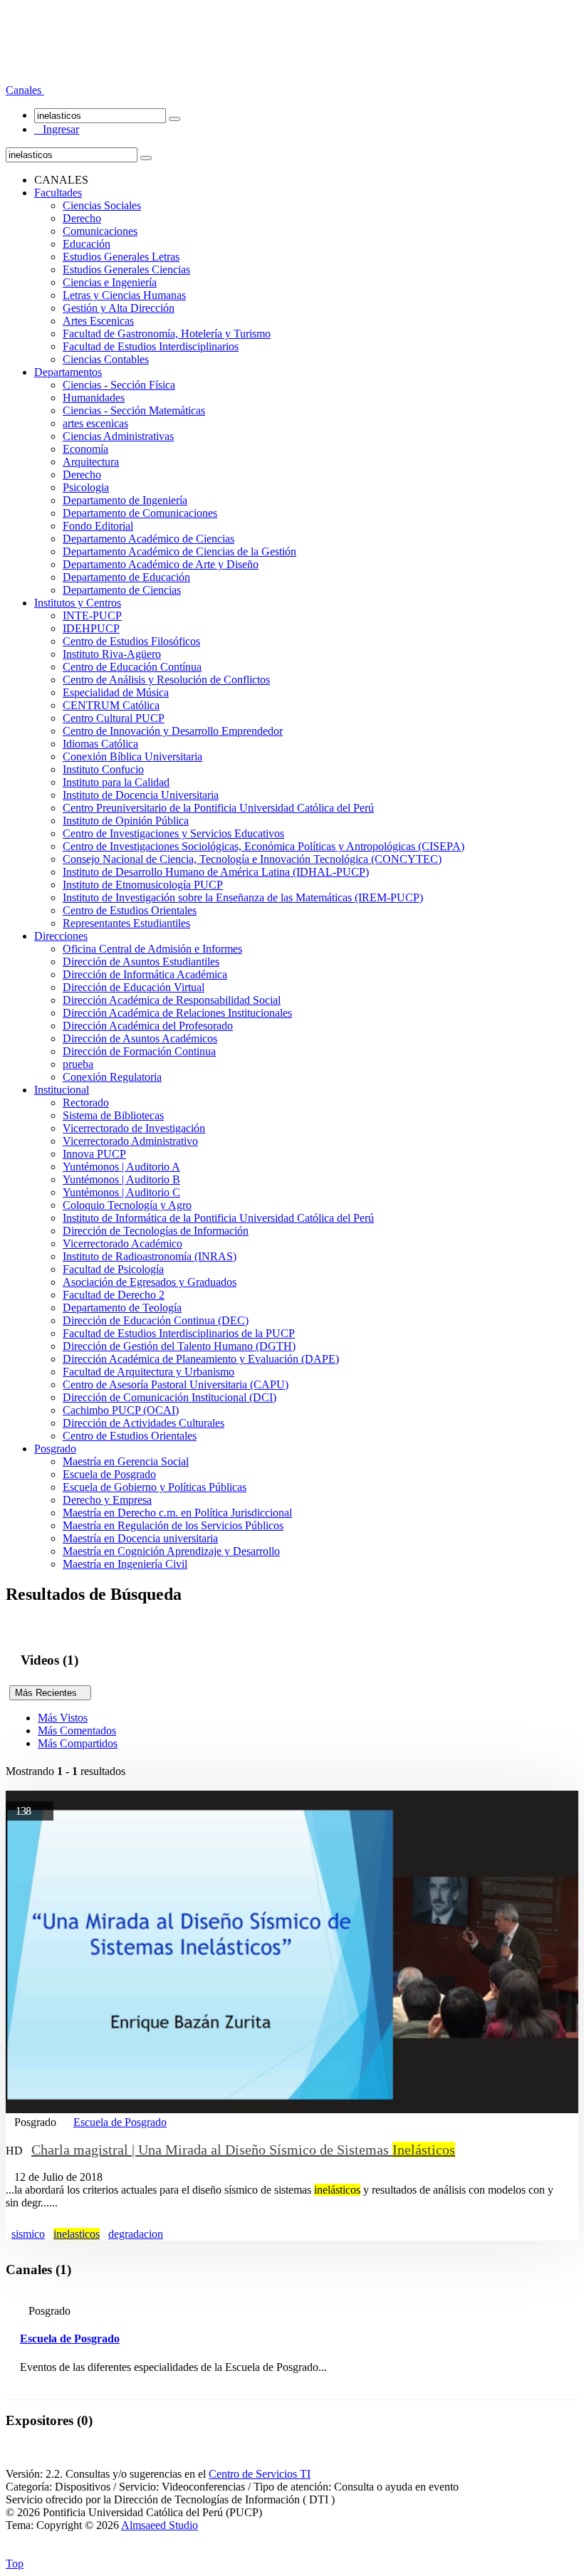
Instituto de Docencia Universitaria (141, 795)
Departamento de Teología (122, 1308)
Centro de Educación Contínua (132, 667)
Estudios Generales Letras (121, 257)
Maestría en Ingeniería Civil (125, 1564)
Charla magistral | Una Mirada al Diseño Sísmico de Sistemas (243, 2150)
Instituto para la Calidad (116, 782)
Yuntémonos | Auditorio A (121, 1167)
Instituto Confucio (103, 769)
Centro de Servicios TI (260, 2474)
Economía (85, 449)
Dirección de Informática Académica (145, 974)
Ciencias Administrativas (118, 436)
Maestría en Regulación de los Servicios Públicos (173, 1525)
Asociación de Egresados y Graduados (150, 1282)
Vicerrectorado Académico (122, 1244)
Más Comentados (77, 1731)
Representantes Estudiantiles (126, 923)
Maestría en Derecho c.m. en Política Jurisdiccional (177, 1513)
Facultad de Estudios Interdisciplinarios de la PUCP (179, 1333)
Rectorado (86, 1103)
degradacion (136, 2234)
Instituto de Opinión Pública (126, 821)
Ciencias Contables (106, 359)
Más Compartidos (78, 1743)
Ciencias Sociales (102, 205)
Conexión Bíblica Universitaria (132, 756)
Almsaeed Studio (160, 2525)
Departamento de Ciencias (122, 590)
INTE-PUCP (92, 616)
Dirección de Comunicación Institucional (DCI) (170, 1397)
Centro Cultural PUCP (114, 718)
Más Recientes (50, 1693)
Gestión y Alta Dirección (119, 308)
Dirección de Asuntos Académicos (140, 1038)
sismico (28, 2234)
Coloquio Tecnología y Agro (127, 1205)
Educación (87, 244)
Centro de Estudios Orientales (130, 910)
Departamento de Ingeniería (125, 500)
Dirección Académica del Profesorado (148, 1026)
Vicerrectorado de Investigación (134, 1128)
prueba (78, 1064)
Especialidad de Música (116, 692)
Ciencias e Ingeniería (110, 282)
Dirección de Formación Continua (139, 1051)
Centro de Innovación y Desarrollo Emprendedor (173, 731)
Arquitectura (91, 462)
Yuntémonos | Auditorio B (121, 1179)
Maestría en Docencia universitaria (140, 1538)
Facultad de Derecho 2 (114, 1295)
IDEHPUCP (91, 628)
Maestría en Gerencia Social (126, 1461)
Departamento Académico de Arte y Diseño (161, 564)
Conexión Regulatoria (112, 1077)
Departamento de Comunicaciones (140, 513)
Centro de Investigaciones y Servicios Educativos (173, 833)
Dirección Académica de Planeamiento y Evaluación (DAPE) (201, 1359)
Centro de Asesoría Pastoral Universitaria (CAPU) (176, 1384)
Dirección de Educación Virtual (134, 987)
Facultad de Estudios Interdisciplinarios (151, 346)
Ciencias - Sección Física (119, 385)
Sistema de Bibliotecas (113, 1115)
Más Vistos (63, 1718)
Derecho (82, 218)
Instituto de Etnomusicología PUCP (143, 885)
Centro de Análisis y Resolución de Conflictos (166, 680)
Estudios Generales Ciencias (126, 269)
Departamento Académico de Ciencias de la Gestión (179, 551)
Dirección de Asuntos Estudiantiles (141, 962)
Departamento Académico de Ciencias (148, 539)
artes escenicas (95, 423)
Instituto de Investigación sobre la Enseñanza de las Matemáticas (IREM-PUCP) (243, 897)
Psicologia (86, 487)
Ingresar (57, 129)
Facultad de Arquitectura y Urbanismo (148, 1372)
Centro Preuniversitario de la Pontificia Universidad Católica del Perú (218, 808)
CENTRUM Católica (111, 705)
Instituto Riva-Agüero (112, 654)
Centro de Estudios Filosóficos (131, 641)
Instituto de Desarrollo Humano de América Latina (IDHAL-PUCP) (216, 872)
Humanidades (94, 398)
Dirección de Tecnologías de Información (156, 1231)
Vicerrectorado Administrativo (130, 1141)
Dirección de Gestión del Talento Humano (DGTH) (179, 1346)
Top (15, 2564)
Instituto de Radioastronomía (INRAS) (150, 1256)
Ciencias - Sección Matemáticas (134, 410)
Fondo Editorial (98, 526)
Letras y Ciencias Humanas (124, 295)
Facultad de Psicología (113, 1269)
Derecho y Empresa (107, 1500)
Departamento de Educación (126, 577)
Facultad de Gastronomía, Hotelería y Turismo (167, 334)
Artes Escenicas (98, 321)
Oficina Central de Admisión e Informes (152, 949)
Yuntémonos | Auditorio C (121, 1192)
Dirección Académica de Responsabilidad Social (172, 1000)
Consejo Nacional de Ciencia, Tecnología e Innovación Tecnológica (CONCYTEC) (252, 859)
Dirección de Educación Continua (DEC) (156, 1320)
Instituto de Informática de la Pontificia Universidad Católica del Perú (218, 1218)
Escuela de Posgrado (109, 1474)
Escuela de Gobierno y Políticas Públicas (155, 1487)
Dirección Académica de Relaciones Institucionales (177, 1013)
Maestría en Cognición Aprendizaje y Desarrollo (171, 1551)
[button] (25, 90)
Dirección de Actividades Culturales (144, 1423)
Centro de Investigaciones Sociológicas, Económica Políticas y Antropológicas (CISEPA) (264, 846)
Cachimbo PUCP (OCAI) (121, 1410)
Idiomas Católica (100, 744)
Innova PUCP (94, 1154)
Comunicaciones (100, 231)
